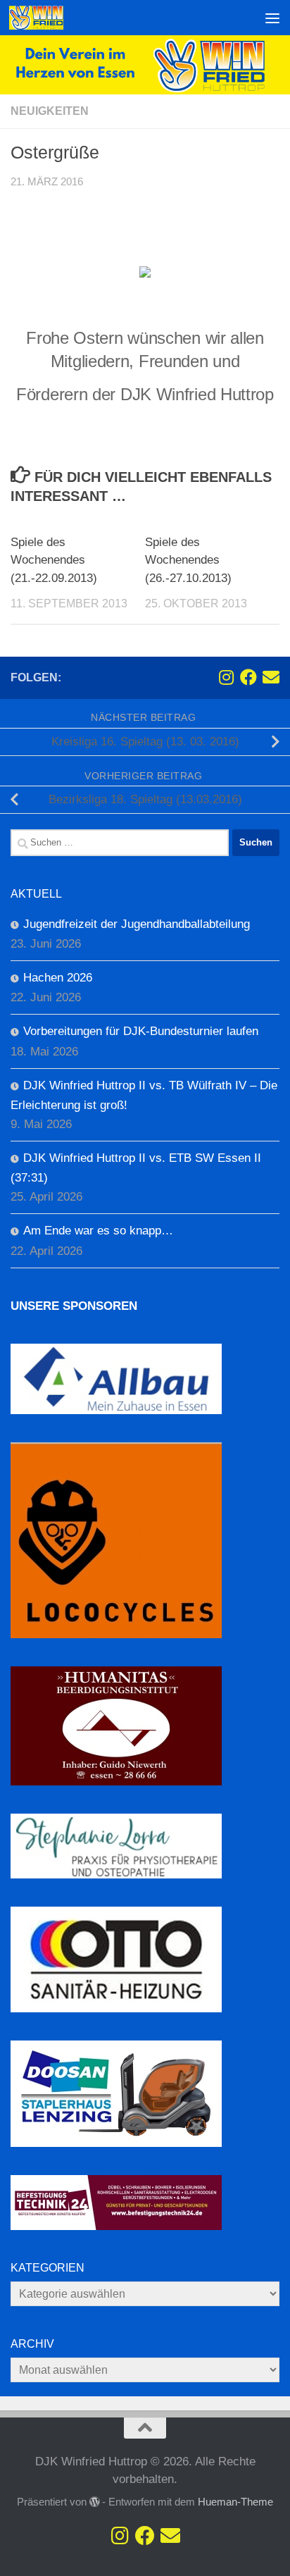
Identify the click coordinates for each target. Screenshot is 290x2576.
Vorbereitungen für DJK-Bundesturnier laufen (141, 1031)
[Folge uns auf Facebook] (248, 677)
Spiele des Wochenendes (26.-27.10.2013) (188, 560)
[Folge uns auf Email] (271, 677)
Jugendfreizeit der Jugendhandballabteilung (137, 924)
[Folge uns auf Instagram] (226, 677)
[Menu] (272, 18)
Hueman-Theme (235, 2502)
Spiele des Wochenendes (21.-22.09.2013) (54, 560)
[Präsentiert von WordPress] (95, 2502)
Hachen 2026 (58, 978)
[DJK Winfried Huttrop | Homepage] (45, 18)
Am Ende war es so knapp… (98, 1231)
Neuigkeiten (50, 111)
